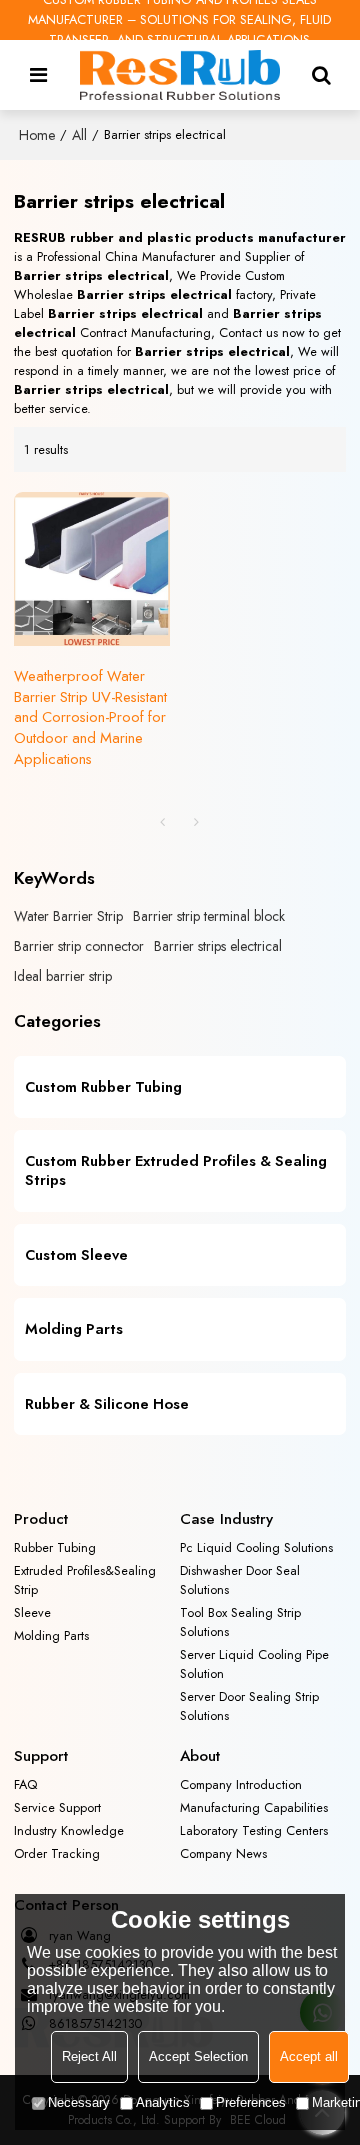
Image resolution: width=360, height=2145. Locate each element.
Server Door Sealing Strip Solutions (249, 1706)
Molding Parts (51, 1635)
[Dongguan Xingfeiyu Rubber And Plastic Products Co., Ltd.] (180, 75)
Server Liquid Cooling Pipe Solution (254, 1664)
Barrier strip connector (79, 946)
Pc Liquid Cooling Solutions (256, 1547)
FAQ (25, 1784)
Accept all (309, 2056)
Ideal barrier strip (63, 976)
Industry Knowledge (69, 1830)
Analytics (163, 2102)
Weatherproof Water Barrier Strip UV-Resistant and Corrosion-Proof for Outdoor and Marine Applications (90, 718)
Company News (223, 1853)
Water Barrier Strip (68, 916)
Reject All (89, 2056)
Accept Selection (198, 2056)
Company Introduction (241, 1784)
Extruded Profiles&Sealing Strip (85, 1580)
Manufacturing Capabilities (254, 1807)
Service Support (57, 1807)
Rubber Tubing (55, 1547)
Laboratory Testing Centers (254, 1830)
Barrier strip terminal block (209, 916)
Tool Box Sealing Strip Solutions (240, 1622)
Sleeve (32, 1612)
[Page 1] (163, 822)
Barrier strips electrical (218, 946)
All (79, 135)
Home (37, 135)
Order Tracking (57, 1853)
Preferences (251, 2102)
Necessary (79, 2102)
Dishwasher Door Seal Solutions (240, 1580)
